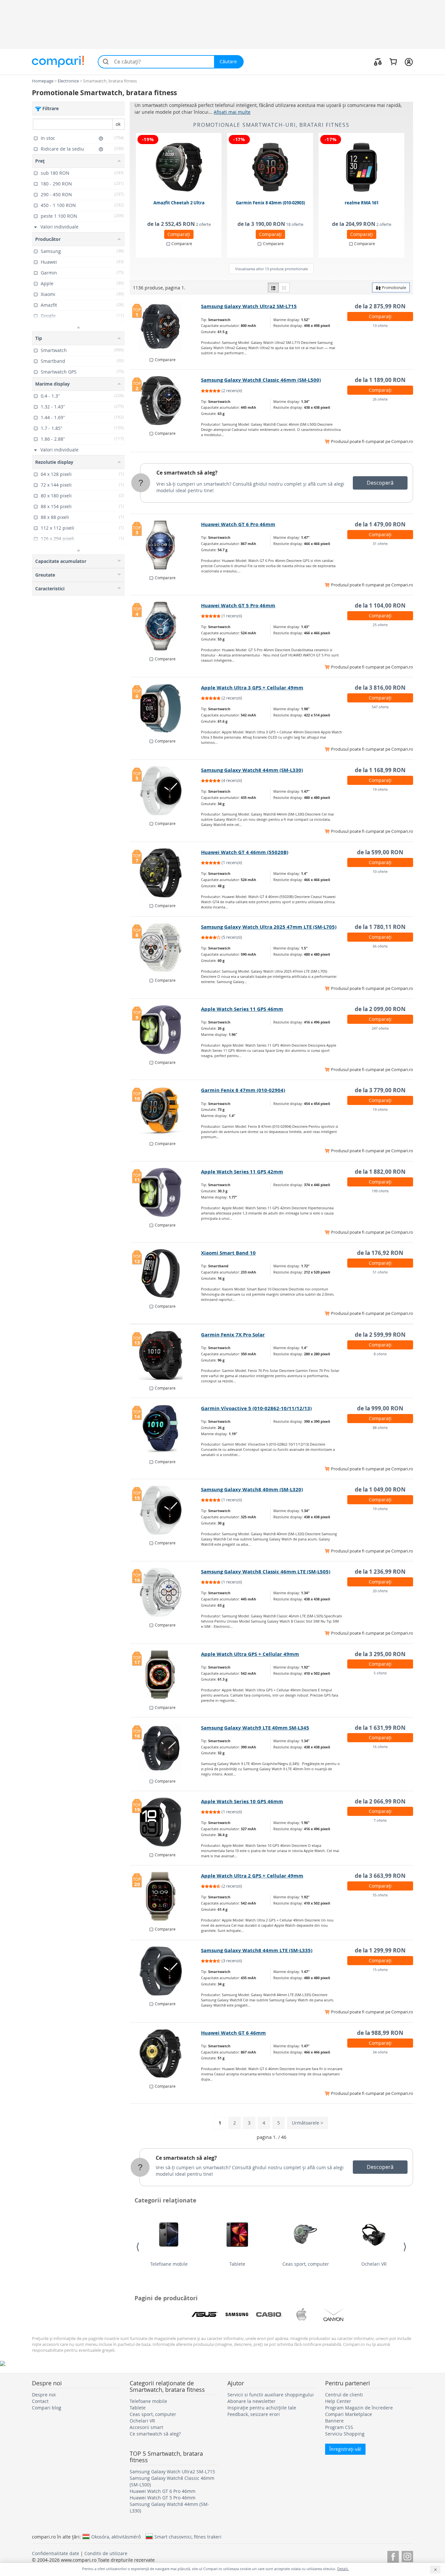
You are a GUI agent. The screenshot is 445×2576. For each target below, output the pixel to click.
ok (118, 124)
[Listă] (273, 287)
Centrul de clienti (344, 2395)
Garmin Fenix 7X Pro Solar (233, 1335)
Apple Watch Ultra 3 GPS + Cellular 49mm (252, 688)
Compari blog (47, 2408)
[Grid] (284, 287)
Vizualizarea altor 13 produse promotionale (272, 269)
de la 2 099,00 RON (380, 1009)
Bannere (334, 2421)
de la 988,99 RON (380, 2033)
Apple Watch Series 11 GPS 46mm (242, 1009)
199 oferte (380, 1191)
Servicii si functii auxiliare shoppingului (271, 2395)
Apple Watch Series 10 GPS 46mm (242, 1801)
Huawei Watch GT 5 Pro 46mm (238, 605)
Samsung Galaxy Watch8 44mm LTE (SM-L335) (257, 1950)
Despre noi (44, 2395)
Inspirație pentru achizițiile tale (262, 2408)
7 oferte (380, 1820)
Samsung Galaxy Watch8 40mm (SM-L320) (252, 1489)
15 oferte (380, 1970)
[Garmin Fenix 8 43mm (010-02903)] (270, 167)
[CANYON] (334, 2315)
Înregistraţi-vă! (345, 2449)
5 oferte (380, 1673)
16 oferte (380, 1747)
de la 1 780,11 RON (380, 927)
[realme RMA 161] (362, 167)
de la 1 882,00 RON (380, 1172)
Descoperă (380, 483)
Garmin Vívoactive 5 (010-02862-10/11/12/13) (256, 1408)
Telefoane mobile (169, 2264)
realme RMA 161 (362, 203)
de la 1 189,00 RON (380, 380)
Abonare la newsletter (251, 2401)
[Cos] (393, 62)
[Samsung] (237, 2315)
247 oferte (380, 1028)
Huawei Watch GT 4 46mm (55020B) (245, 852)
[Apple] (301, 2315)
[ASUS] (205, 2315)
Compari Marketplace (349, 2414)
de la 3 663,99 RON (380, 1876)
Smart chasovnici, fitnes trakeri (188, 2537)
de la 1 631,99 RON (380, 1728)
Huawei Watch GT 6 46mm (233, 2033)
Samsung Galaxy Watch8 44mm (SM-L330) (252, 770)
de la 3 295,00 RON (380, 1654)
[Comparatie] (378, 62)
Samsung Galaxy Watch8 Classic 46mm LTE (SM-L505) (266, 1572)
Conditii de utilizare (106, 2553)
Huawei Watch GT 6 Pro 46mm (238, 524)
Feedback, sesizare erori (254, 2414)
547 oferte (380, 707)
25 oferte (380, 625)
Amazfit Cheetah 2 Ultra (179, 203)
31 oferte (380, 544)
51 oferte (380, 1272)
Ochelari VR (374, 2264)
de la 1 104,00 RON (380, 605)
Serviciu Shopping (345, 2434)
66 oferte (380, 946)
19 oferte (380, 789)
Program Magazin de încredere (359, 2408)
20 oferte (380, 1591)
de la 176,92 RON (380, 1253)
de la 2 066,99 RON (380, 1801)
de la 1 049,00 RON (380, 1489)
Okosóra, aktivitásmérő (116, 2537)
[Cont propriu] (409, 62)
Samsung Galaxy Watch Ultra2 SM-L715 (249, 306)
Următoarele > (308, 2123)
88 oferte (380, 1428)
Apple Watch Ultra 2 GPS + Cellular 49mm (252, 1876)
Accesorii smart (146, 2427)
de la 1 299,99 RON (380, 1950)
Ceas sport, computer (306, 2264)
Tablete (237, 2264)
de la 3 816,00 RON (380, 688)
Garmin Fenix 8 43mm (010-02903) (270, 203)
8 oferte (380, 1354)
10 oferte (380, 871)
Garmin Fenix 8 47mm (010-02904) (243, 1090)
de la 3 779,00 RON (380, 1090)
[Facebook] (393, 2556)
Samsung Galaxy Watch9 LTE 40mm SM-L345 (255, 1728)
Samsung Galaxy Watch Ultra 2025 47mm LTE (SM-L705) (269, 927)
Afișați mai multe (232, 112)
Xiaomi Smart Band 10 (228, 1253)
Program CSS (339, 2427)
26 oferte (380, 399)
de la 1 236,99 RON (380, 1572)
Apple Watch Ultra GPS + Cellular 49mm (250, 1654)
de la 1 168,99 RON (380, 770)
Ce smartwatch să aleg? (187, 473)
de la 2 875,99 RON (380, 306)
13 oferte (380, 325)
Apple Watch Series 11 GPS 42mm (242, 1172)
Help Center (338, 2401)
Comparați (179, 234)
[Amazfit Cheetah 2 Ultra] (179, 167)
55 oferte (380, 1895)
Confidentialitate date (56, 2553)
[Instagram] (407, 2556)
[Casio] (269, 2315)
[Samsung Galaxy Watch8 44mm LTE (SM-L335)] (166, 1971)
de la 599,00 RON (380, 852)
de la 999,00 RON (380, 1408)
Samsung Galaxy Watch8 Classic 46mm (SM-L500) (261, 380)
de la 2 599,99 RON (380, 1335)
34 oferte (380, 2052)
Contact (40, 2401)
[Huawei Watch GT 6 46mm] (166, 2053)
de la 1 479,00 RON (380, 524)
